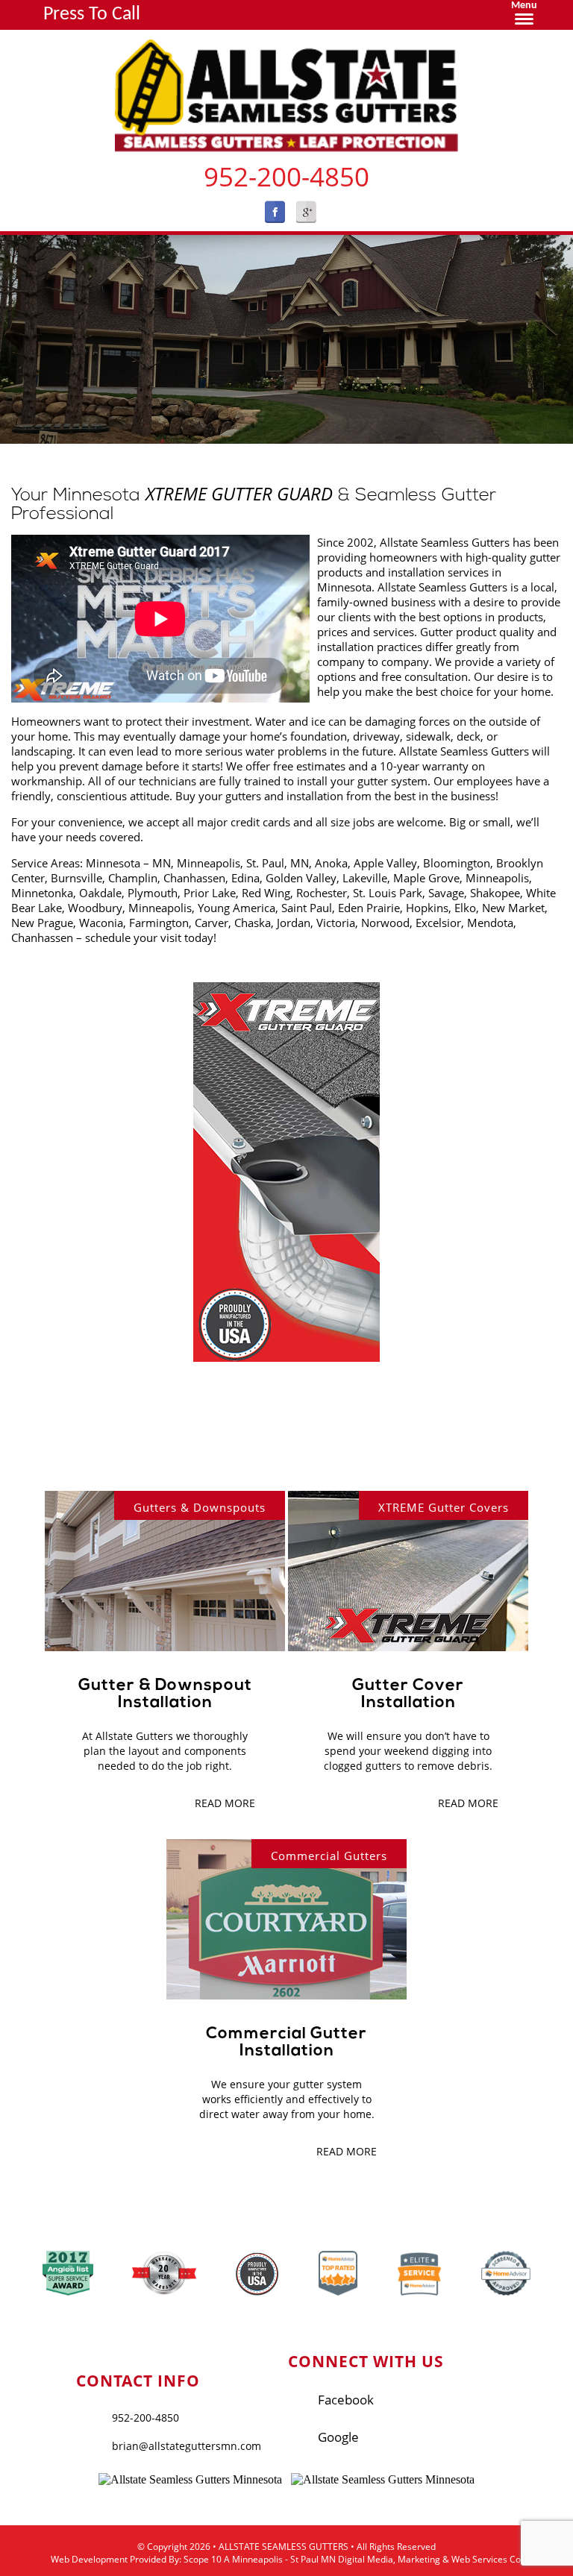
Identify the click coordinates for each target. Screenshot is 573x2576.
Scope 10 (203, 2559)
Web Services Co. (487, 2559)
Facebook (346, 2400)
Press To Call (92, 15)
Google (338, 2437)
